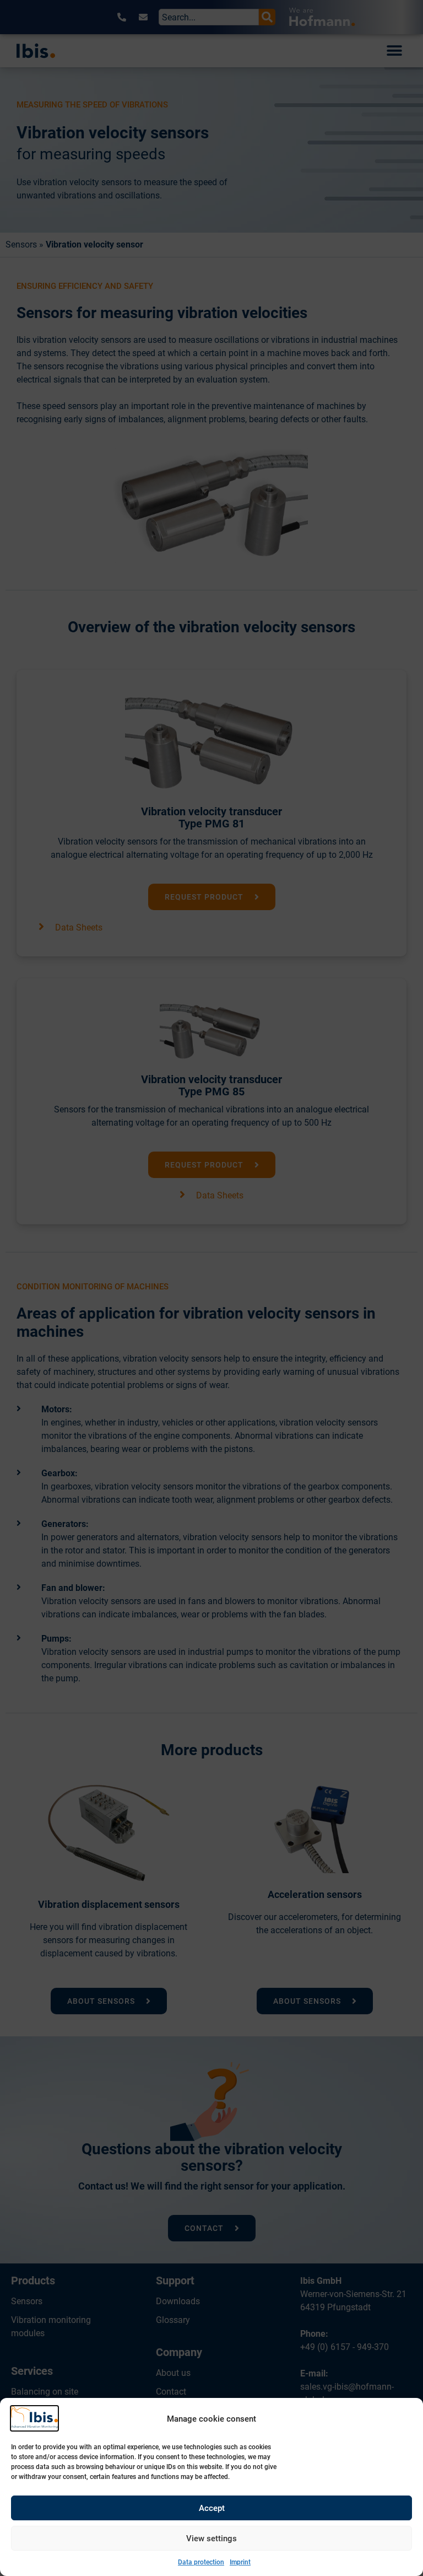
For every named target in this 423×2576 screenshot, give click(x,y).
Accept (212, 2508)
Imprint (240, 2562)
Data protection (201, 2562)
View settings (211, 2539)
